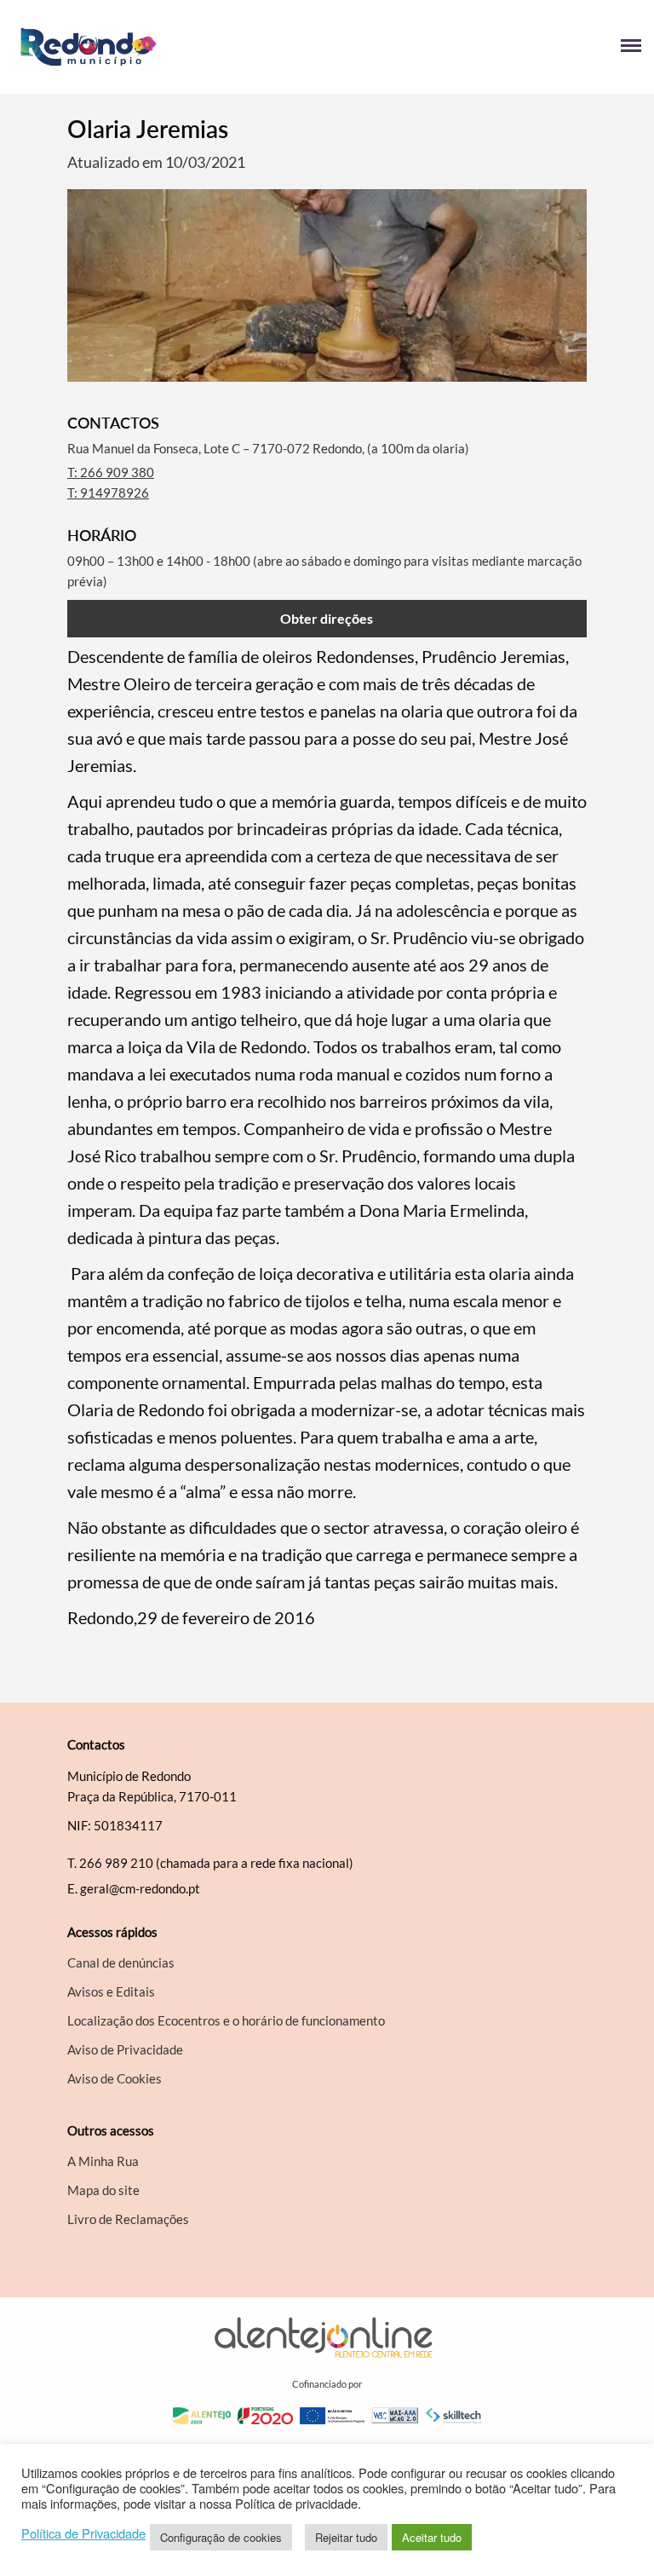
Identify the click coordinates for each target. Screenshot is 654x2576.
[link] (170, 47)
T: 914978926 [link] (108, 493)
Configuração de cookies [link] (221, 2537)
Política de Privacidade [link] (83, 2533)
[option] (327, 285)
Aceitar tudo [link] (432, 2537)
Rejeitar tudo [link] (346, 2537)
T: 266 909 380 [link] (111, 472)
